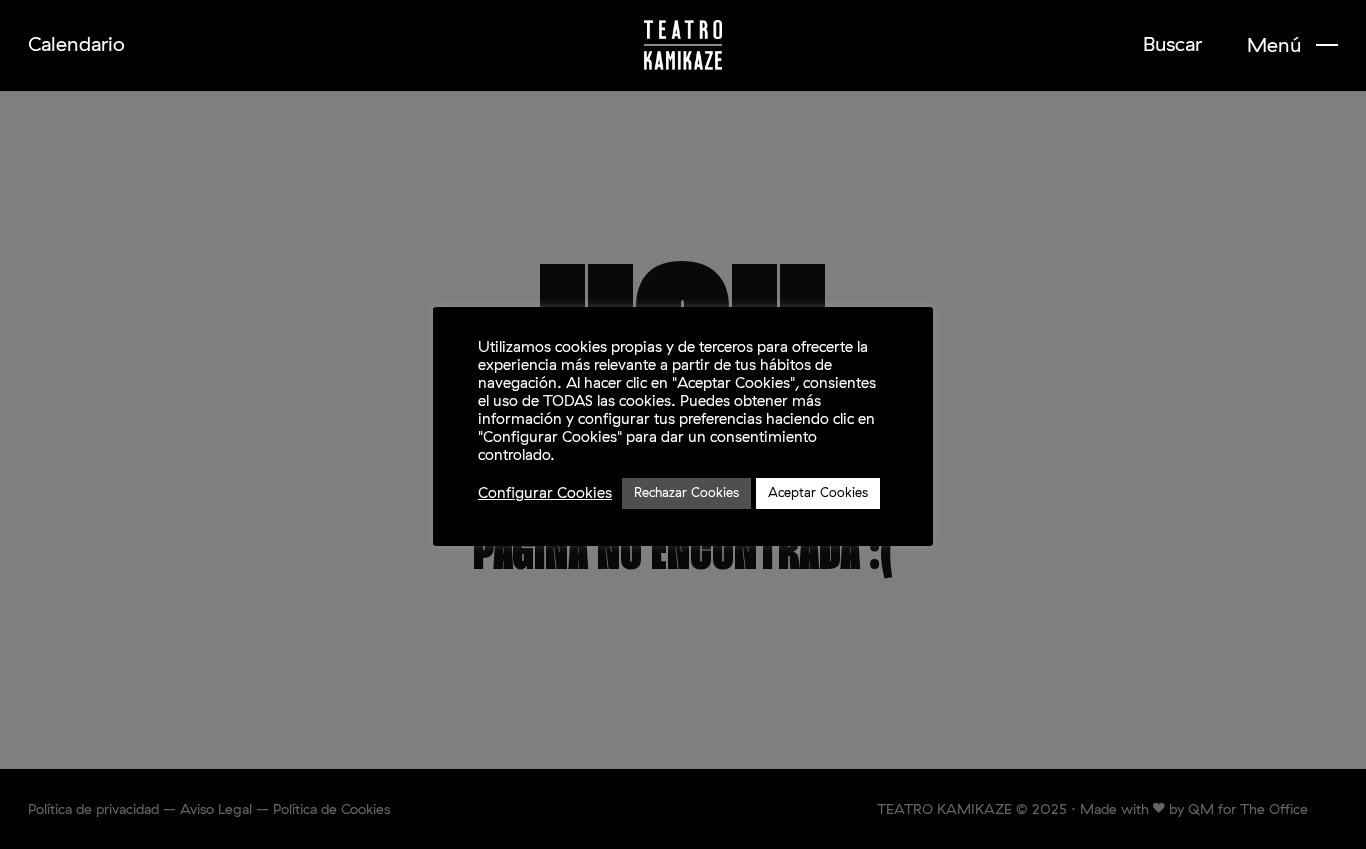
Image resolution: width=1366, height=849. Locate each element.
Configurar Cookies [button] (545, 493)
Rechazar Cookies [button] (686, 493)
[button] (1292, 45)
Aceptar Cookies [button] (818, 493)
